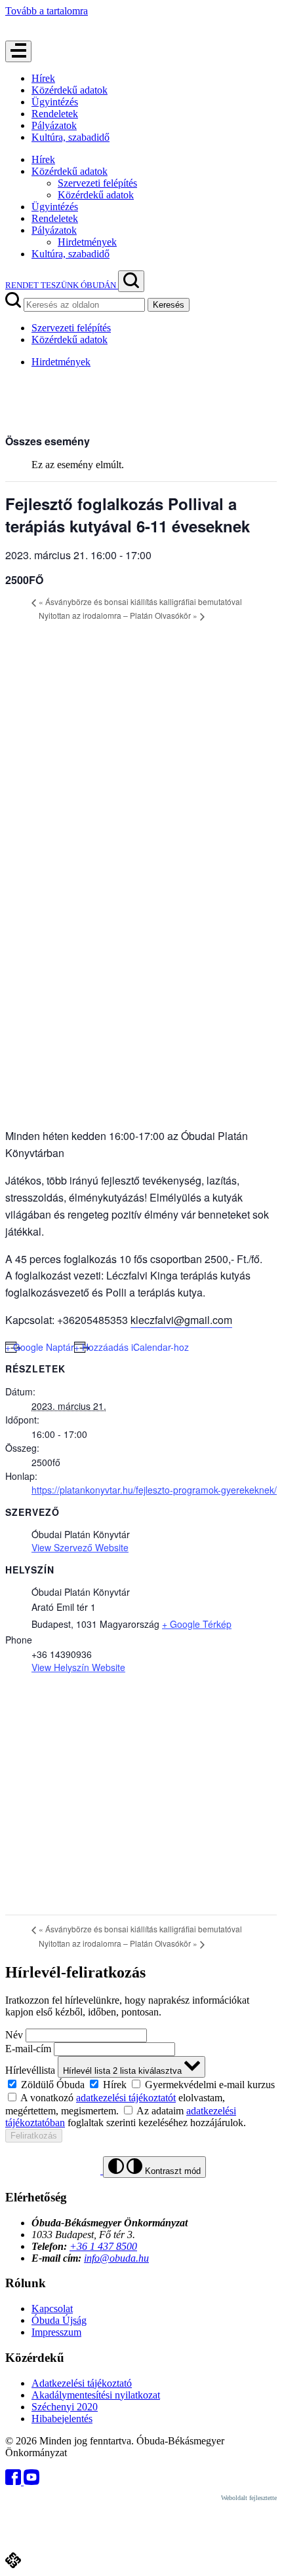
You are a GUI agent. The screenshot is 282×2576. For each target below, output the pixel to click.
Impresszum (56, 2332)
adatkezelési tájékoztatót (126, 2098)
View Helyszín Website (78, 1667)
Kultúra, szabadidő (70, 137)
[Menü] (18, 51)
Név (14, 2035)
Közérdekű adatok (70, 90)
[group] (141, 2084)
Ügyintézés (55, 102)
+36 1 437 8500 (103, 2246)
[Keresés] (131, 281)
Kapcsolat (52, 2309)
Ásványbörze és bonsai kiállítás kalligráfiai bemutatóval (140, 601)
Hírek (43, 78)
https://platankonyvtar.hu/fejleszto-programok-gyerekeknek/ (154, 1490)
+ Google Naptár (40, 1347)
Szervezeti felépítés (97, 183)
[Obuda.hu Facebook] (14, 2481)
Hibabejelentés (62, 2419)
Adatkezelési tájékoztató (82, 2383)
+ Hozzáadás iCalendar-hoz (131, 1347)
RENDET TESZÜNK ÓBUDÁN (62, 285)
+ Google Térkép (197, 1624)
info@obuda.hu (116, 2258)
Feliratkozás (34, 2136)
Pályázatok (54, 125)
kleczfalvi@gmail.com (181, 1320)
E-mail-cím (28, 2049)
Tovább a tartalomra (47, 11)
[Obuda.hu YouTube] (31, 2481)
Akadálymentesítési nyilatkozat (96, 2395)
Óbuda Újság (59, 2320)
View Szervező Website (80, 1547)
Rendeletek (55, 114)
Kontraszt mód (171, 2171)
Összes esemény (48, 441)
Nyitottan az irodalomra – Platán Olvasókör (118, 615)
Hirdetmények (87, 242)
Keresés (169, 305)
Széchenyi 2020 (65, 2407)
